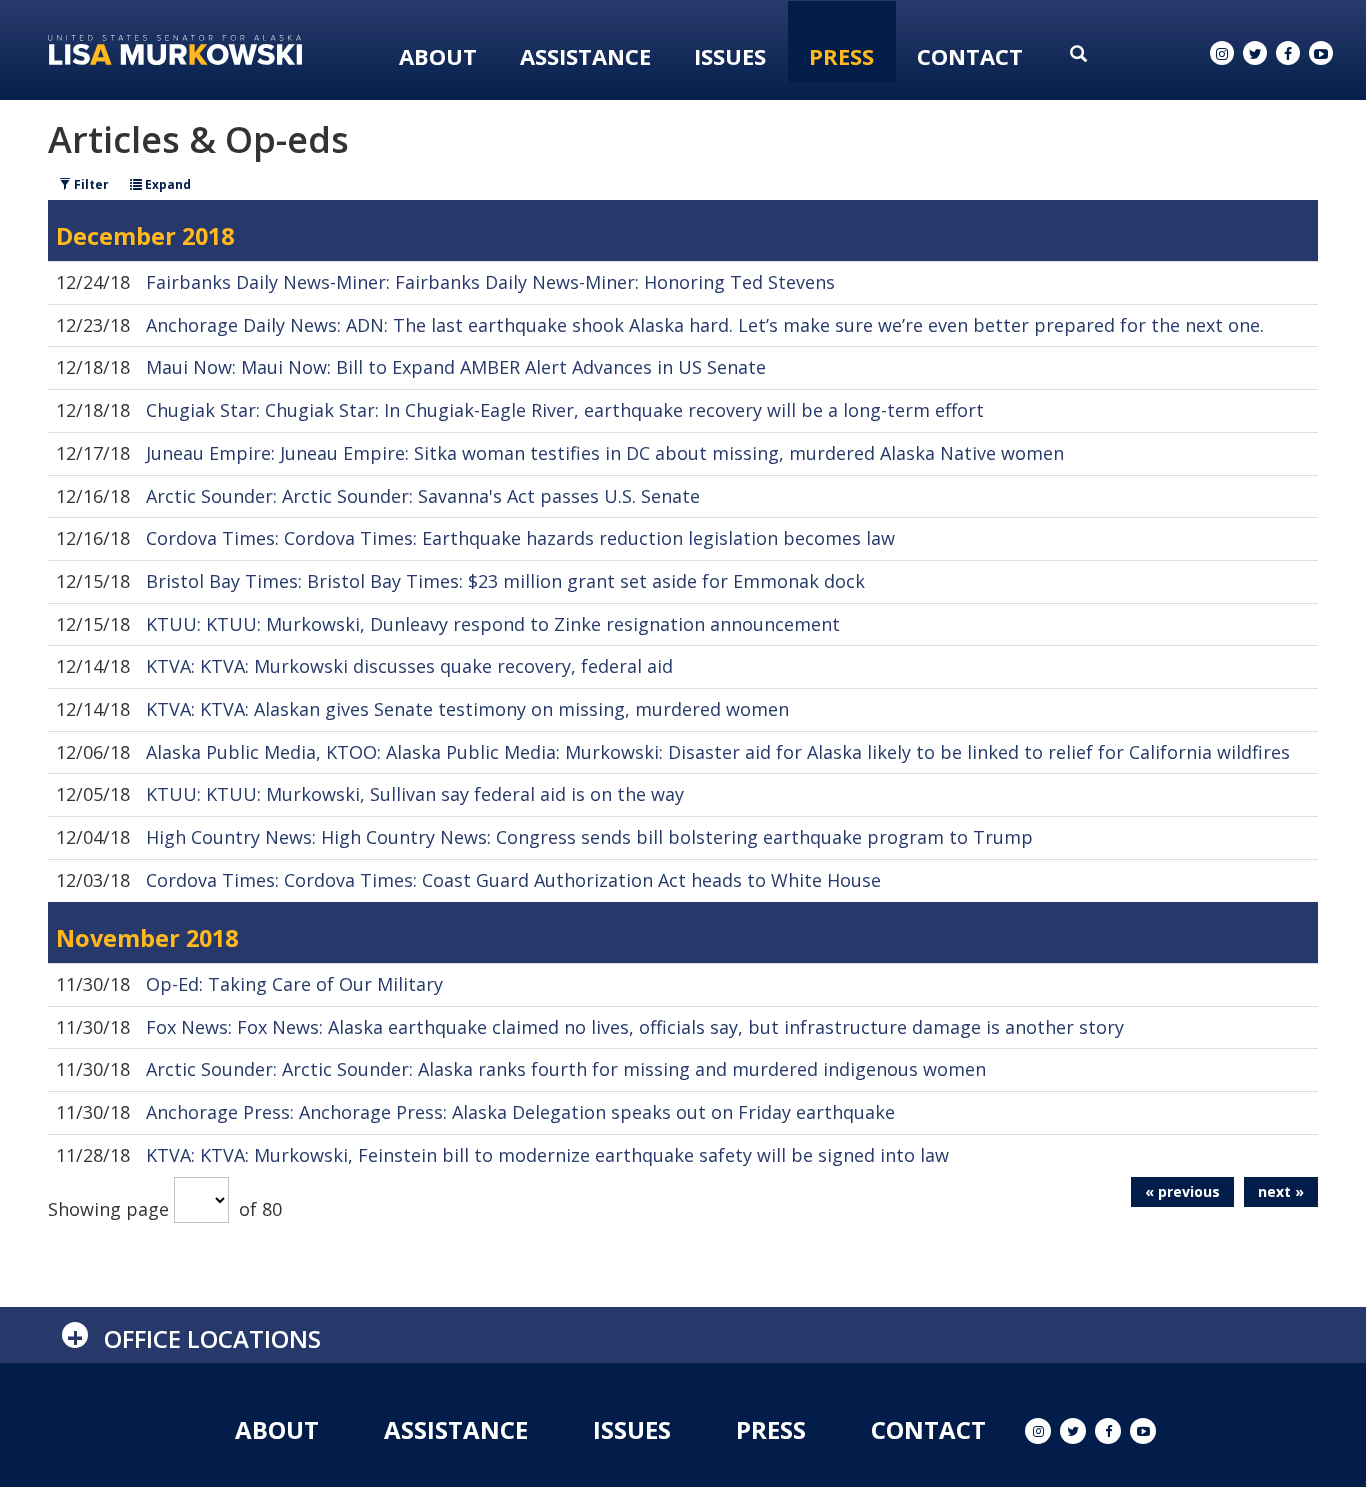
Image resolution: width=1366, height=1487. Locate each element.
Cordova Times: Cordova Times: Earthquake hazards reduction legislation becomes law (520, 538)
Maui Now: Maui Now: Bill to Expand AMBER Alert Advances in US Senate (456, 367)
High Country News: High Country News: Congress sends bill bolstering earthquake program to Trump (589, 837)
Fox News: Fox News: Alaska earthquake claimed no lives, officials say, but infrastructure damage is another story (635, 1027)
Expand (166, 184)
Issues (730, 56)
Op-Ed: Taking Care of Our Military (294, 984)
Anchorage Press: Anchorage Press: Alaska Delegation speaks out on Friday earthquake (520, 1112)
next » (1281, 1191)
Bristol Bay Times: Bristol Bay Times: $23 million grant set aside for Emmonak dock (505, 581)
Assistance (585, 56)
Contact (970, 56)
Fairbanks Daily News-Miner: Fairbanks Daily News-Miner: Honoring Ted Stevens (490, 282)
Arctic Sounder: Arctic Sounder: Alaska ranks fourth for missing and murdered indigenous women (566, 1069)
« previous (1182, 1191)
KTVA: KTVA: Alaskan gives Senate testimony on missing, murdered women (467, 709)
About (438, 56)
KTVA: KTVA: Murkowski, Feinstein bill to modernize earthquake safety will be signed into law (547, 1155)
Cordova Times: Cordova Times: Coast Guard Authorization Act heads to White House (513, 880)
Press (841, 56)
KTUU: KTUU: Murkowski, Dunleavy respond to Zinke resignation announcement (493, 624)
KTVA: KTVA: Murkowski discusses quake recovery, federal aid (409, 666)
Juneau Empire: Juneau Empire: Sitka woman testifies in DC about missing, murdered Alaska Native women (605, 453)
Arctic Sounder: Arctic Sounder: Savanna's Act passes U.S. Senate (423, 496)
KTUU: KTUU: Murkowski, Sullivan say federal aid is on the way (415, 794)
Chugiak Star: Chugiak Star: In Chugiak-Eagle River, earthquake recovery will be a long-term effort (565, 410)
